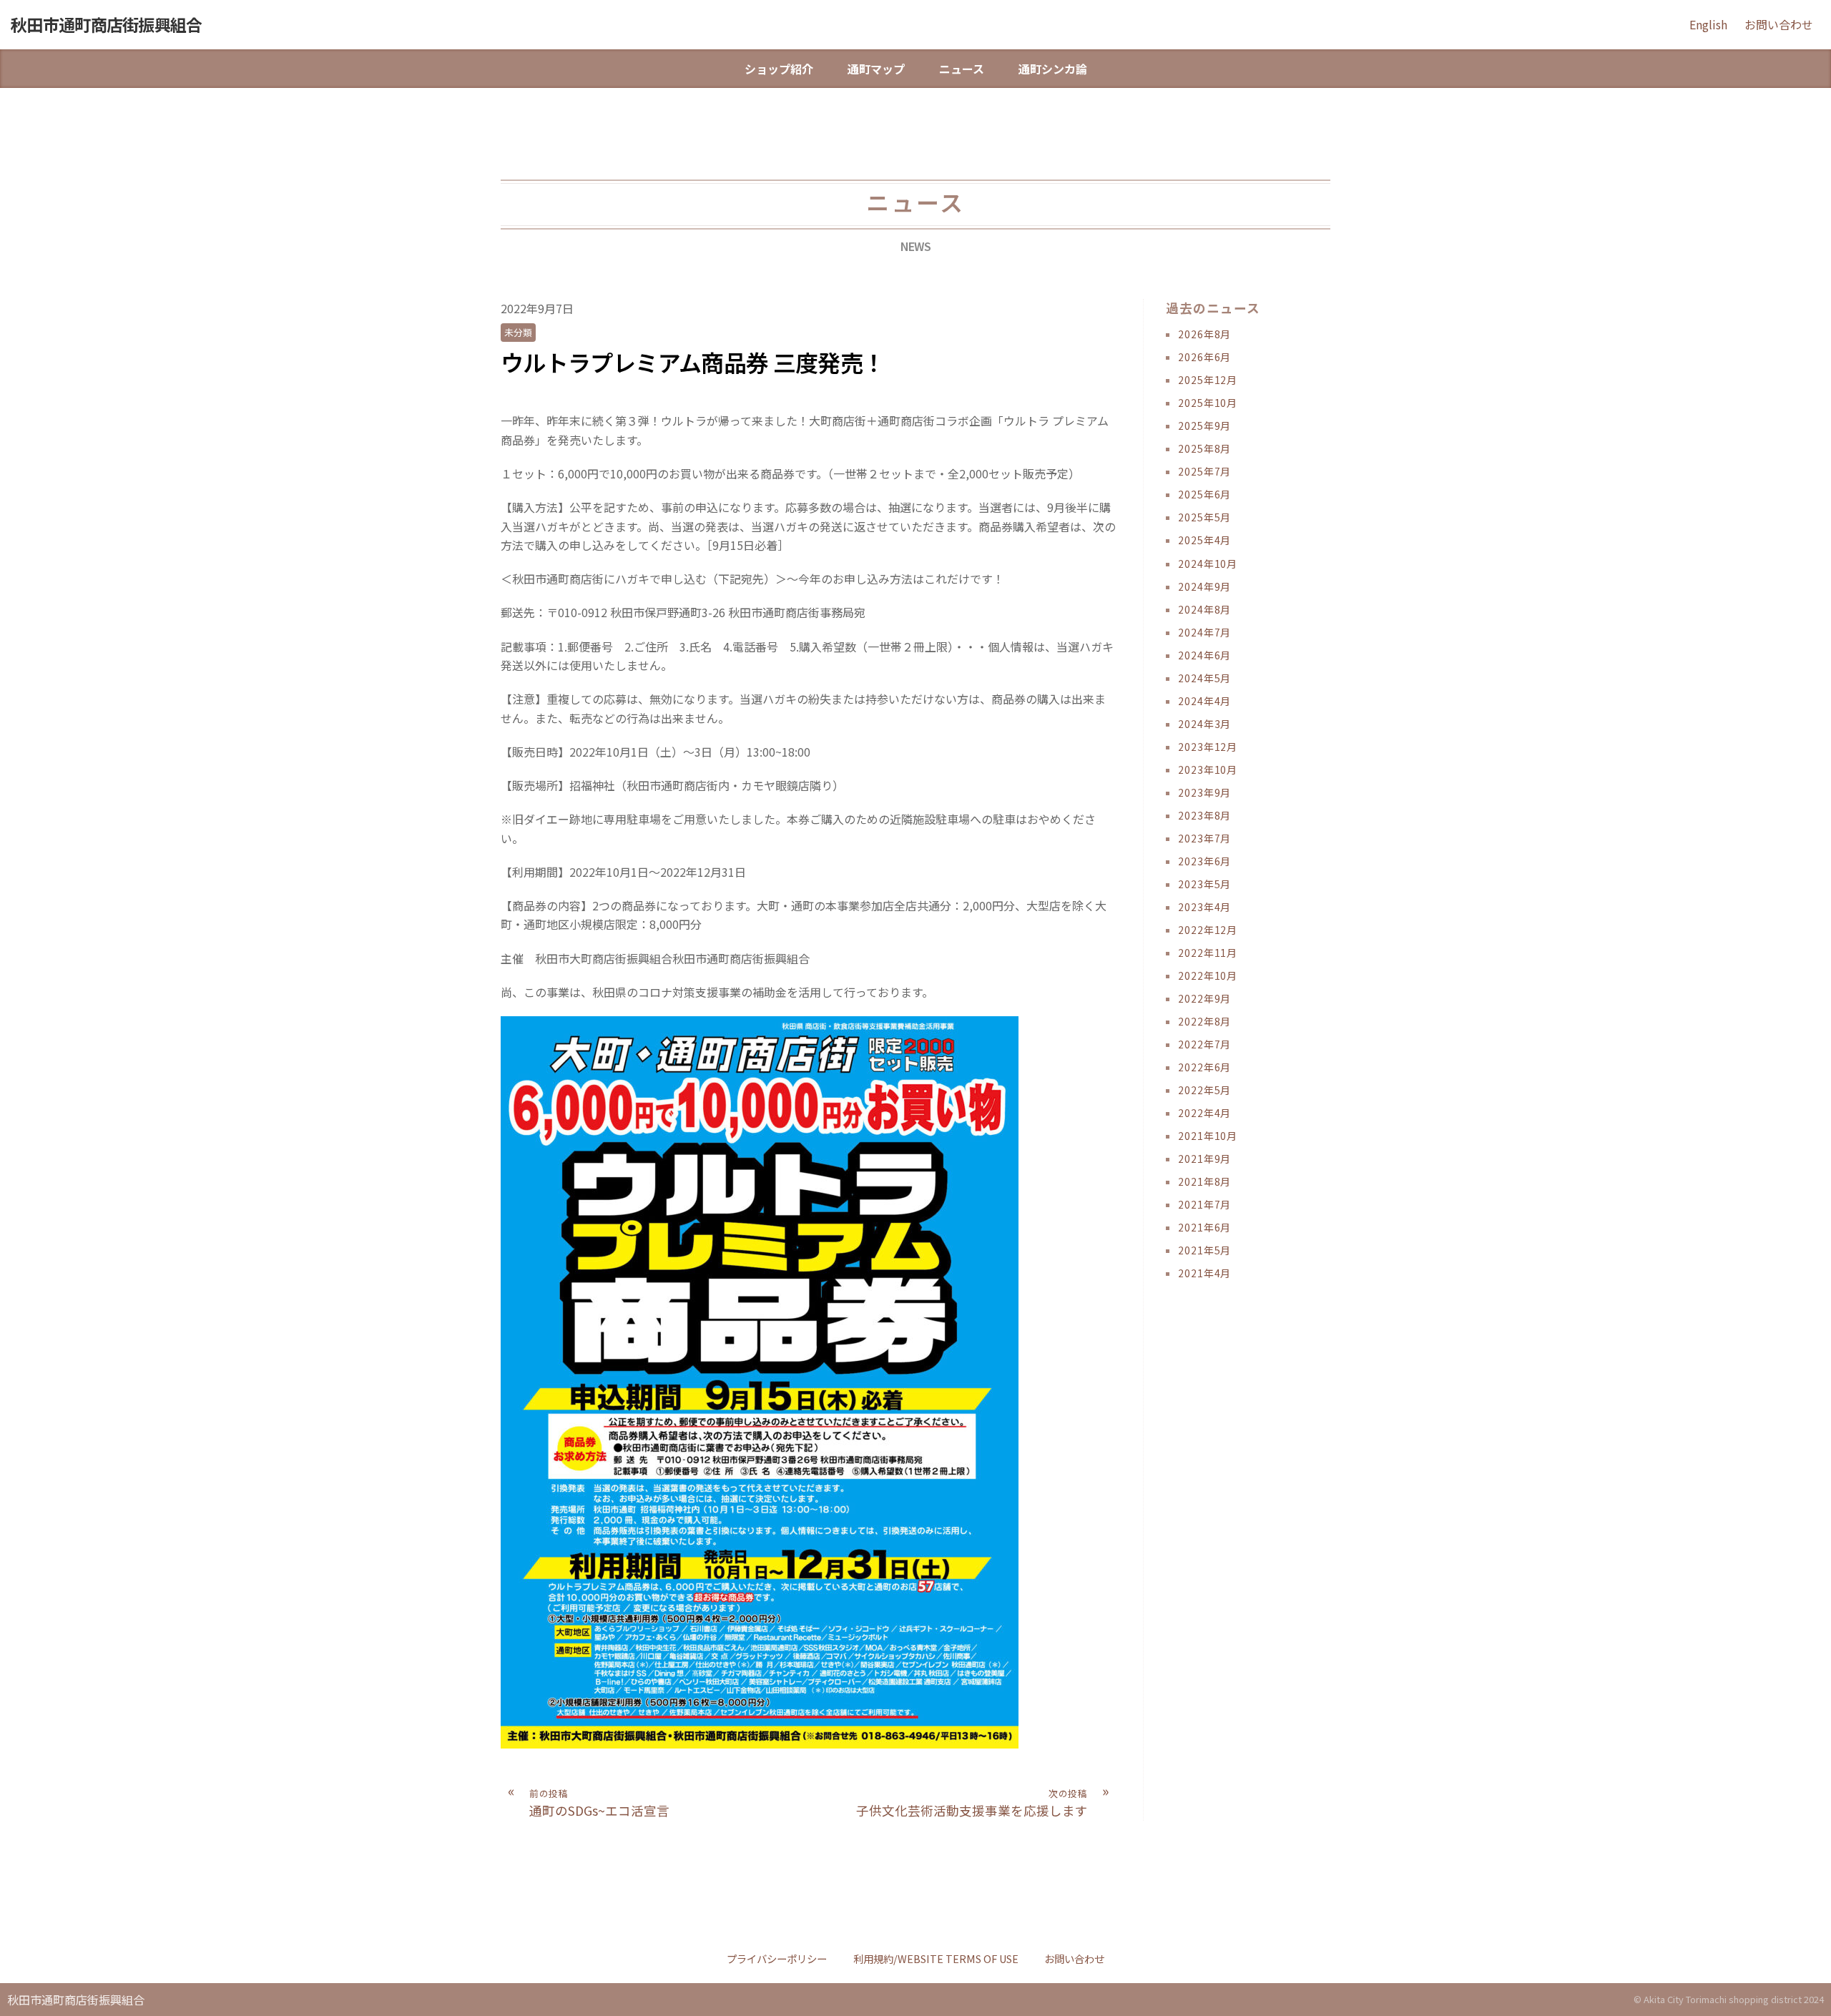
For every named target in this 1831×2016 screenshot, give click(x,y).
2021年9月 (1204, 1159)
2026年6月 (1204, 357)
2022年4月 (1204, 1113)
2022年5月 (1204, 1090)
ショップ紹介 (779, 69)
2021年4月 (1204, 1273)
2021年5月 (1204, 1250)
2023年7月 (1204, 838)
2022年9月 (1204, 998)
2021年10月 (1208, 1136)
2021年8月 (1204, 1181)
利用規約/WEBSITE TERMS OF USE (936, 1958)
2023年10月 (1208, 769)
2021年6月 (1204, 1227)
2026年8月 (1204, 334)
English (1708, 24)
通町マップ (876, 69)
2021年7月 (1204, 1204)
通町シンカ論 (1053, 69)
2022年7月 (1204, 1044)
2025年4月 (1204, 540)
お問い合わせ (1779, 24)
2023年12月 (1208, 747)
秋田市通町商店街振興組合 (107, 24)
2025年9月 (1204, 426)
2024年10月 (1208, 564)
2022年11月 (1208, 953)
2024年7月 (1204, 632)
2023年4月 (1204, 907)
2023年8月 (1204, 815)
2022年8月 (1204, 1021)
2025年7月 (1204, 471)
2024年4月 (1204, 701)
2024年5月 (1204, 678)
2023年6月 (1204, 861)
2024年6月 (1204, 655)
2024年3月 (1204, 724)
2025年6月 (1204, 494)
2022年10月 (1208, 975)
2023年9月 (1204, 792)
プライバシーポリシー (777, 1958)
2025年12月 (1208, 380)
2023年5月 (1204, 884)
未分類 (518, 332)
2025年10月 (1208, 403)
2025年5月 (1204, 517)
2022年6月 (1204, 1067)
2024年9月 (1204, 586)
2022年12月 (1208, 930)
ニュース (962, 69)
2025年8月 (1204, 448)
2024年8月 (1204, 609)
